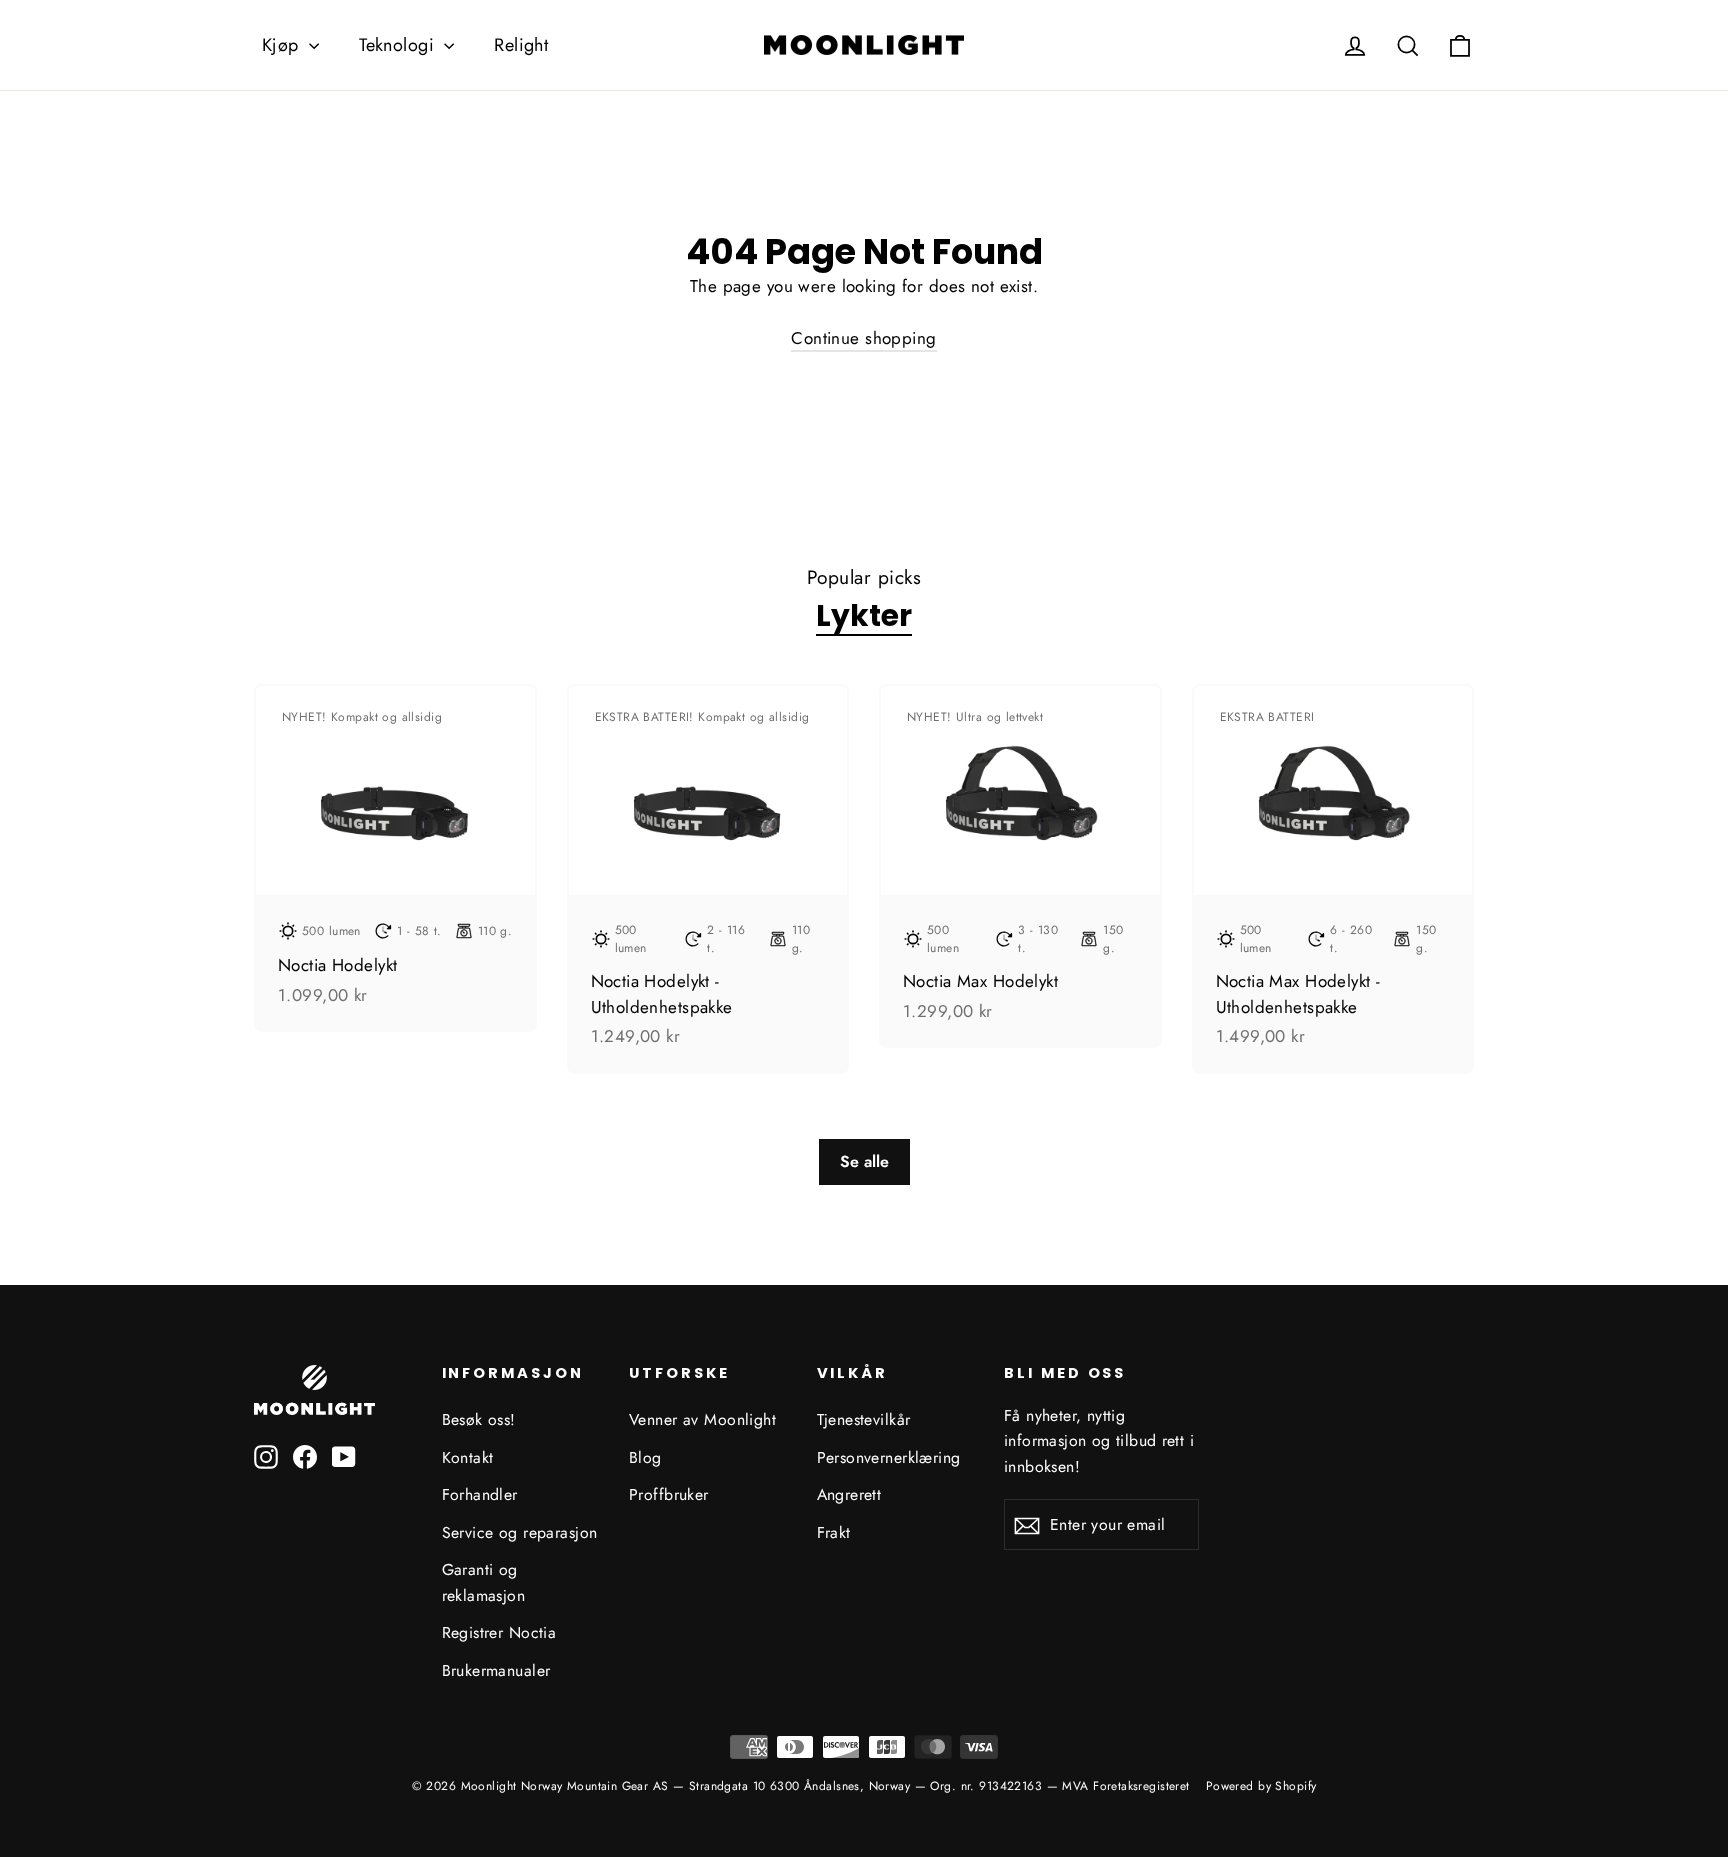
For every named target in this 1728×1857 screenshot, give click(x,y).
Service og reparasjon (520, 1532)
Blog (645, 1457)
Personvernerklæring (889, 1457)
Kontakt (468, 1457)
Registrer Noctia (499, 1632)
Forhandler (480, 1494)
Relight (521, 45)
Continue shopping (863, 338)
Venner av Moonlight (702, 1419)
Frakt (834, 1532)
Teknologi (399, 45)
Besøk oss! (479, 1419)
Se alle (864, 1161)
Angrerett (849, 1494)
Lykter (864, 616)
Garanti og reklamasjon (484, 1582)
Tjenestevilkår (864, 1419)
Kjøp (283, 45)
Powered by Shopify (1261, 1786)
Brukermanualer (496, 1670)
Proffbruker (669, 1494)
